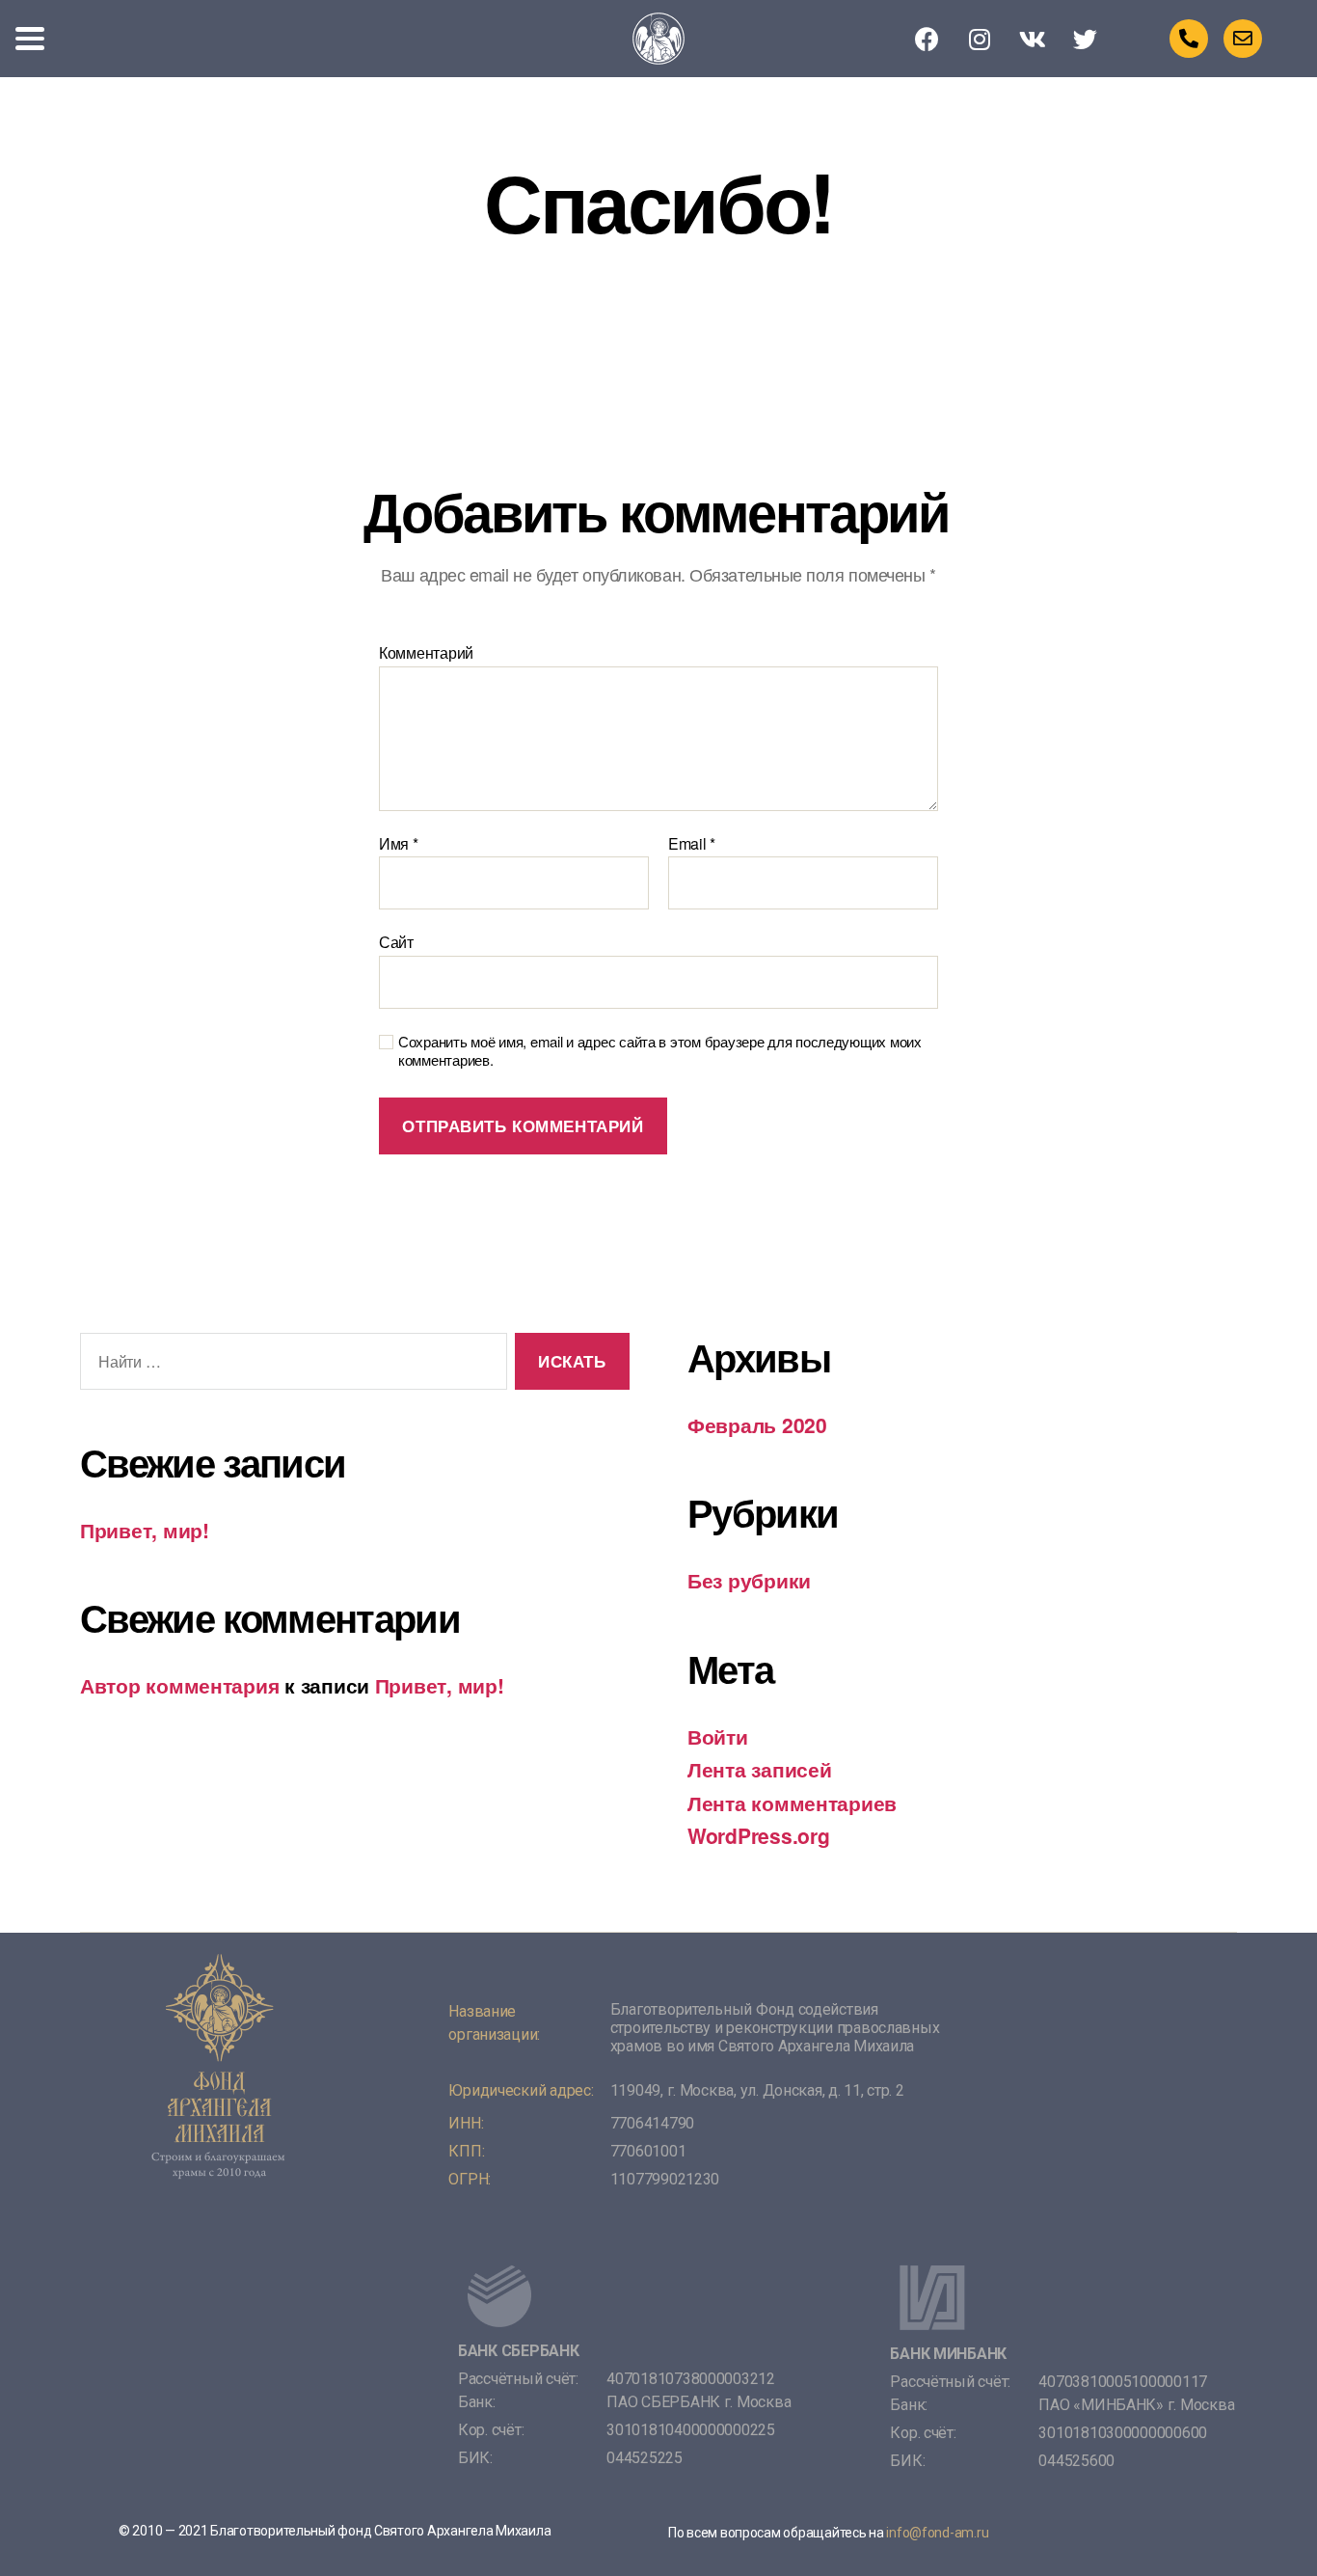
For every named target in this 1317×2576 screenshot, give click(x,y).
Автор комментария (179, 1685)
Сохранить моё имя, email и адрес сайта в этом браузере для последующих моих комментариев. (660, 1051)
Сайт (396, 941)
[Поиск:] (290, 1365)
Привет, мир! (145, 1530)
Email (692, 844)
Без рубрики (749, 1580)
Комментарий (426, 653)
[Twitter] (1086, 39)
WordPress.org (759, 1835)
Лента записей (760, 1769)
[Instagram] (980, 39)
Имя (399, 844)
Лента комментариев (792, 1803)
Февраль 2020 (757, 1424)
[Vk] (1033, 39)
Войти (718, 1736)
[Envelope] (1243, 39)
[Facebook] (927, 39)
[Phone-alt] (1189, 39)
